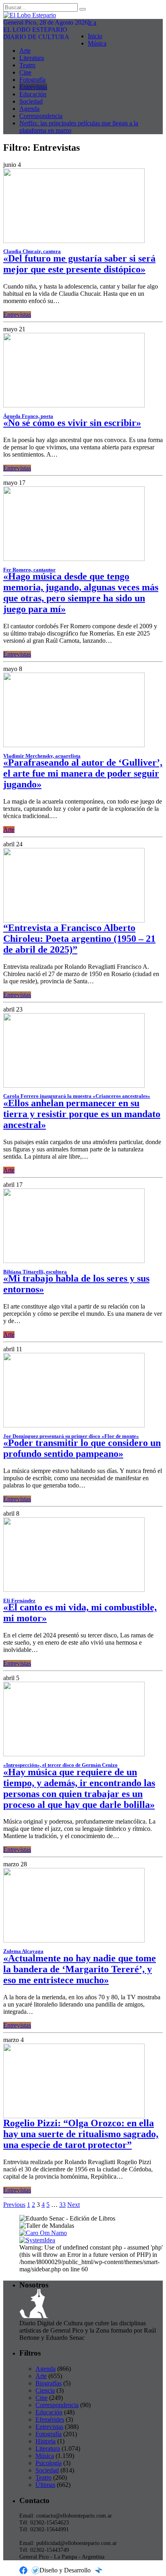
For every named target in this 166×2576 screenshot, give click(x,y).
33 (62, 2205)
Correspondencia (41, 116)
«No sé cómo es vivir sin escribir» (72, 423)
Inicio (95, 36)
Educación (33, 94)
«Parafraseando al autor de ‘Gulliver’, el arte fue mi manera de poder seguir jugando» (83, 773)
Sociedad (31, 101)
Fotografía (32, 80)
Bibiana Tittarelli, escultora (35, 1272)
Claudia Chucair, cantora (32, 251)
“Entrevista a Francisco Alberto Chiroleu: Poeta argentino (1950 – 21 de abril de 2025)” (79, 939)
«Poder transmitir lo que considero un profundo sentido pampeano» (82, 1448)
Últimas (45, 2485)
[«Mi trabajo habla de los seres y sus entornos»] (74, 1261)
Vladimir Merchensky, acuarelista (42, 756)
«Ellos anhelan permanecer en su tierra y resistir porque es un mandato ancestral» (82, 1114)
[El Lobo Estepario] (83, 15)
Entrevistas (33, 87)
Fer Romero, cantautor (29, 570)
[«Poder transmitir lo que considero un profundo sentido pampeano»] (74, 1425)
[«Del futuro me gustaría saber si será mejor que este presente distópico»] (74, 241)
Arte (25, 51)
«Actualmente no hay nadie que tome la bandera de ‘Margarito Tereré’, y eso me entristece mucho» (80, 1969)
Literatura (32, 58)
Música (97, 43)
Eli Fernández (19, 1601)
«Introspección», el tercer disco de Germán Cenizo (60, 1765)
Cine (25, 72)
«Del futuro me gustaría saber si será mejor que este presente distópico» (79, 264)
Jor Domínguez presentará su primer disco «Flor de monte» (71, 1436)
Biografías (49, 2383)
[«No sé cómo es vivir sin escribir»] (74, 405)
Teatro (27, 65)
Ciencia (45, 2390)
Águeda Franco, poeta (28, 416)
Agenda (29, 109)
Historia (46, 2441)
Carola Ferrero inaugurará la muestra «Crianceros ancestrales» (77, 1096)
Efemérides (50, 2419)
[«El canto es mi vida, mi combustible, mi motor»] (74, 1590)
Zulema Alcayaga (23, 1951)
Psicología (49, 2463)
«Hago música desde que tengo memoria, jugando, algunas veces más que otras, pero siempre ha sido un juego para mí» (81, 593)
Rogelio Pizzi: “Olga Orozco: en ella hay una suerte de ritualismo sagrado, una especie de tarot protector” (81, 2134)
